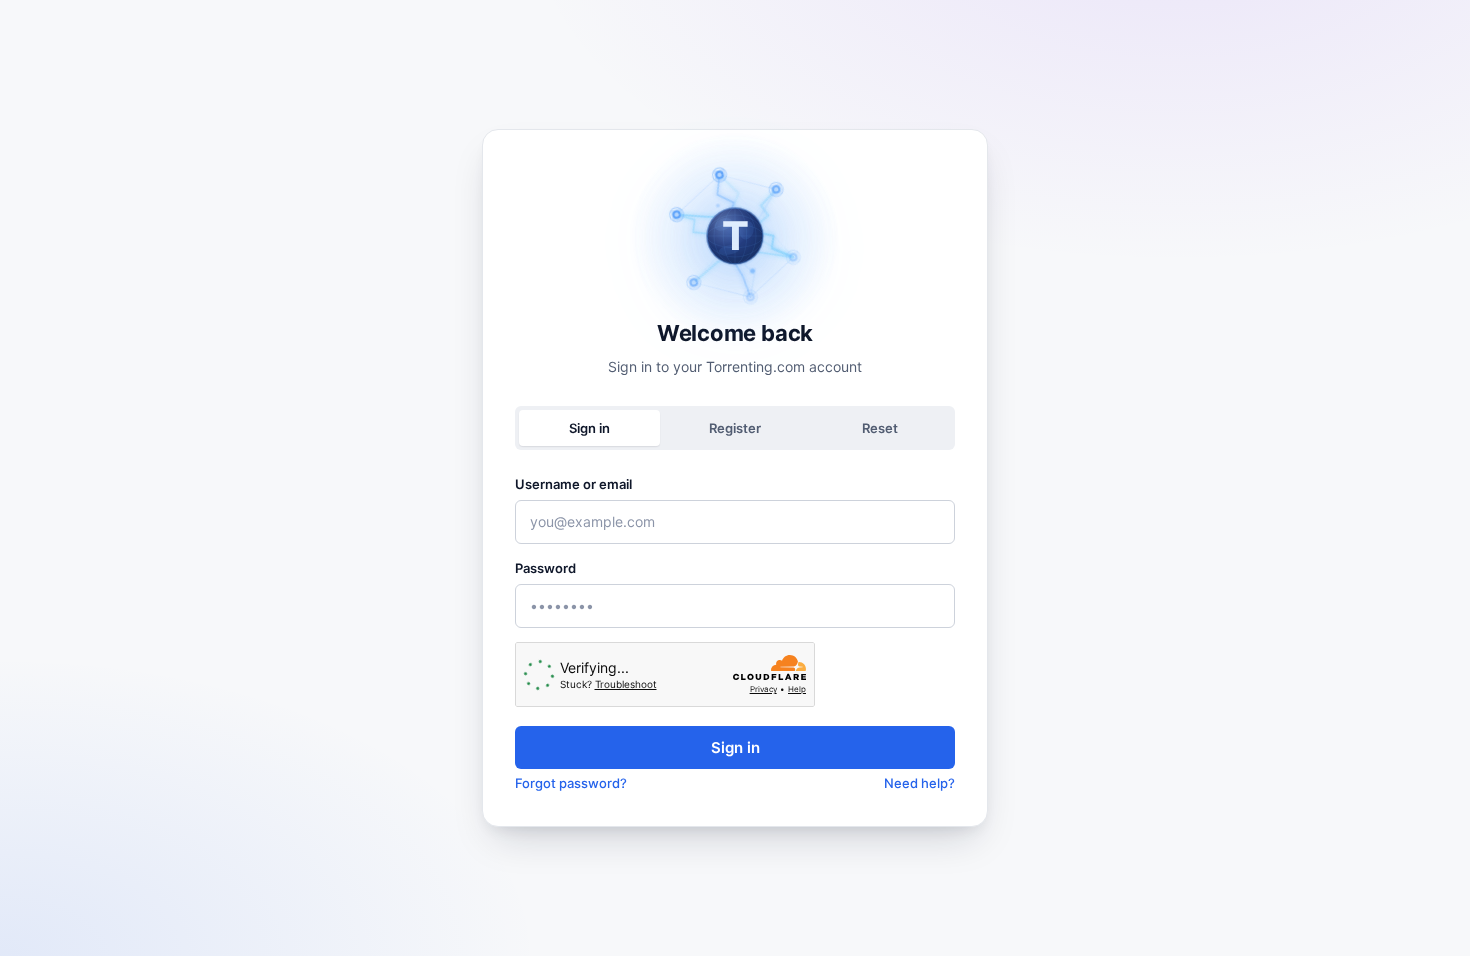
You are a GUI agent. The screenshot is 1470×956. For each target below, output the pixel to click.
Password (545, 568)
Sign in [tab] (589, 428)
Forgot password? (571, 783)
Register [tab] (735, 428)
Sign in (735, 747)
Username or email (573, 484)
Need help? (919, 783)
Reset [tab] (880, 428)
